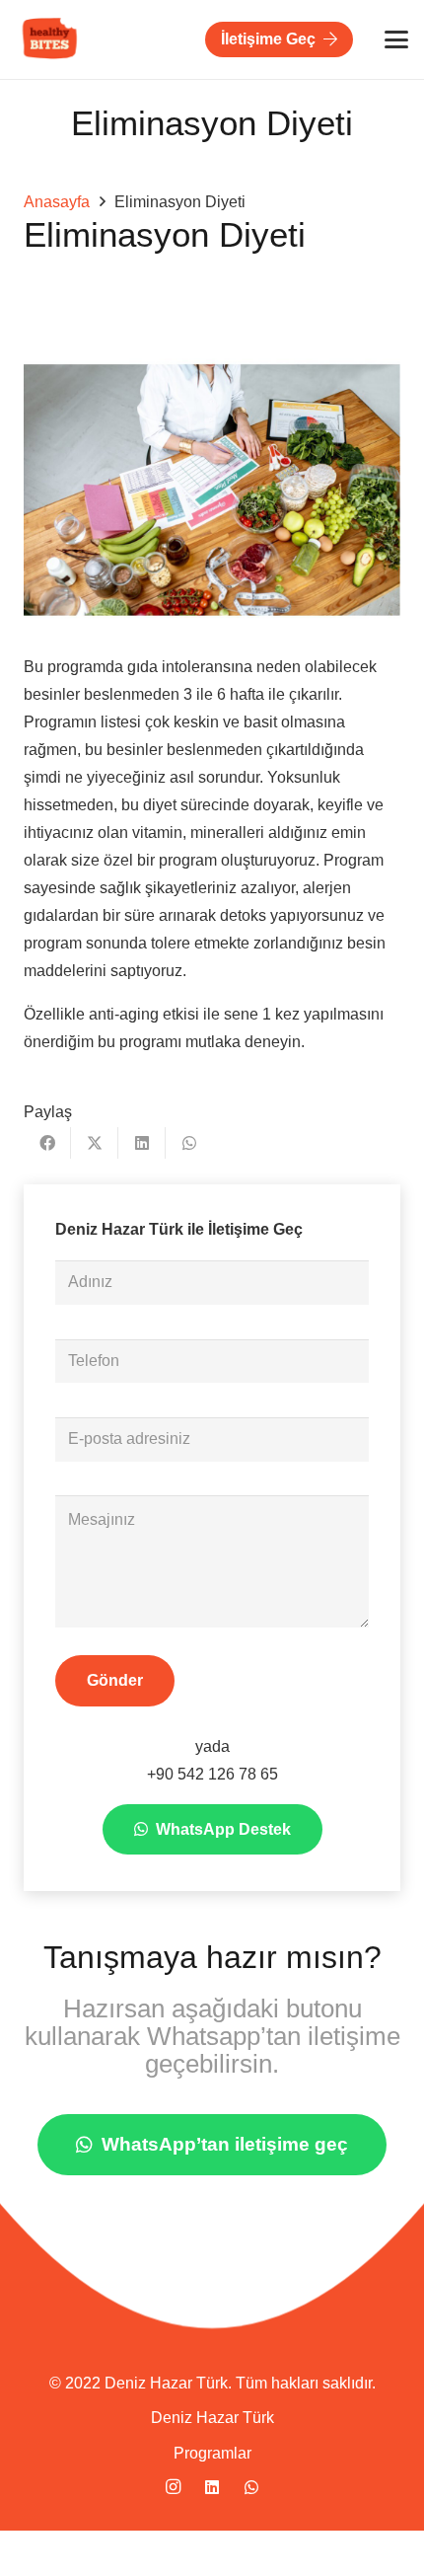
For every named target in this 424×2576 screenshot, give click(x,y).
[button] (396, 39)
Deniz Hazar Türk (212, 2418)
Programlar (212, 2453)
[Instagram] (173, 2487)
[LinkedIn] (212, 2487)
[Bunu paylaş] (47, 1143)
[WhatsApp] (251, 2487)
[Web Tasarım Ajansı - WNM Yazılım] (212, 2553)
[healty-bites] (50, 39)
